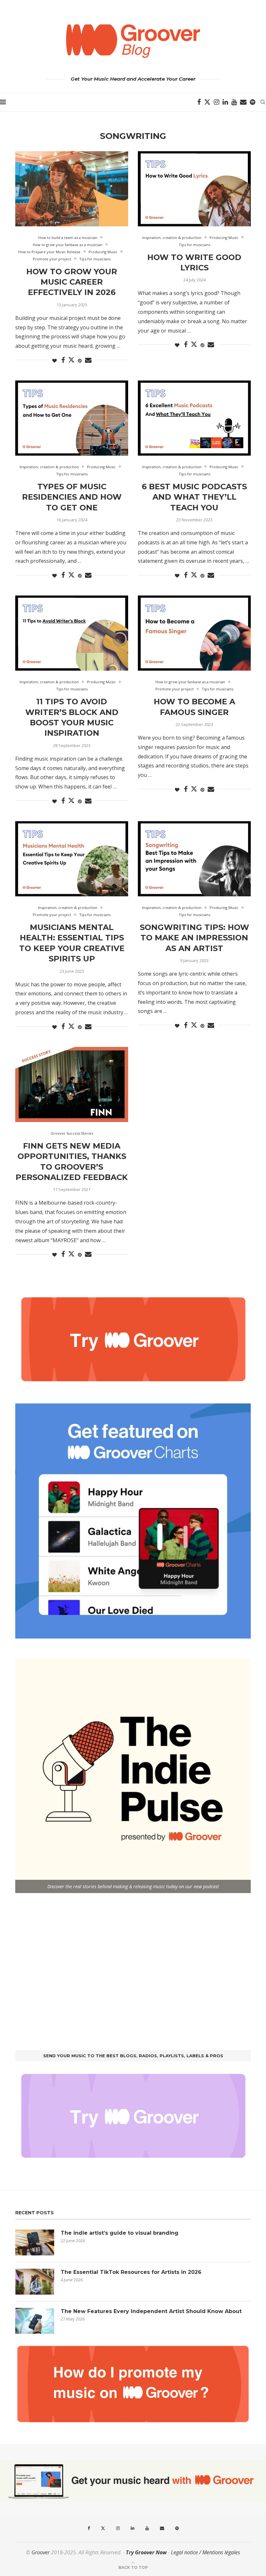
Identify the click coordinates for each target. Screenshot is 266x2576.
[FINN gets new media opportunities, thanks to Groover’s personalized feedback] (72, 1084)
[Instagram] (217, 102)
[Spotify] (253, 102)
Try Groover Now (146, 2552)
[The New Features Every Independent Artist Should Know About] (35, 2321)
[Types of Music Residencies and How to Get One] (72, 418)
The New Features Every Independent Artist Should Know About (151, 2311)
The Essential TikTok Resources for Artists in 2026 (131, 2272)
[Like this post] (54, 361)
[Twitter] (207, 102)
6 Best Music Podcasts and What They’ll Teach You (194, 497)
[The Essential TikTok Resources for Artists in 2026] (35, 2282)
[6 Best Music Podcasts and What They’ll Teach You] (194, 418)
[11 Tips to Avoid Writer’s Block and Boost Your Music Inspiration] (72, 633)
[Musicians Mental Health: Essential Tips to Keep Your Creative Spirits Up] (72, 859)
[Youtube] (234, 102)
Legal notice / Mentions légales (206, 2552)
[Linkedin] (225, 102)
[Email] (243, 102)
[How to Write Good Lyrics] (194, 189)
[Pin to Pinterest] (80, 361)
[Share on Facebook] (63, 360)
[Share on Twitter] (71, 360)
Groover (41, 2552)
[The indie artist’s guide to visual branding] (35, 2242)
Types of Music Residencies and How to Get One (72, 497)
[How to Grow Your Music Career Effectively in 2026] (72, 189)
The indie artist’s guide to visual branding (120, 2233)
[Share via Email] (88, 360)
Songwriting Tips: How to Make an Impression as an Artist (194, 938)
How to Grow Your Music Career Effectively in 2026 (72, 282)
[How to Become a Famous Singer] (194, 633)
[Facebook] (199, 102)
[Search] (263, 102)
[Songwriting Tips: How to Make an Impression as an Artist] (194, 859)
